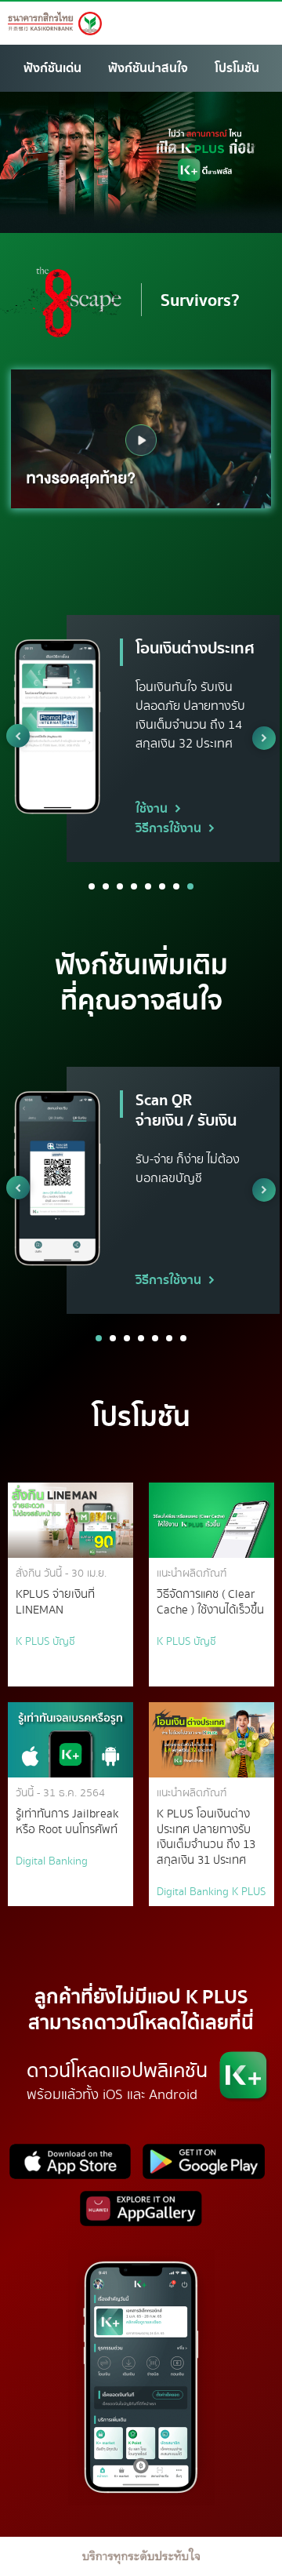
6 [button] (162, 886)
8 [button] (190, 886)
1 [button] (92, 886)
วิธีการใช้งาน (168, 828)
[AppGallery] (141, 2213)
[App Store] (72, 2166)
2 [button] (106, 886)
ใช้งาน (152, 809)
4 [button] (134, 886)
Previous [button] (18, 736)
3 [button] (120, 886)
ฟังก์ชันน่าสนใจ (148, 68)
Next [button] (264, 738)
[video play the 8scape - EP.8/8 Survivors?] (141, 440)
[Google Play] (204, 2166)
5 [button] (148, 886)
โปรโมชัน (237, 68)
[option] (141, 439)
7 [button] (176, 886)
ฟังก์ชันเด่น (52, 68)
